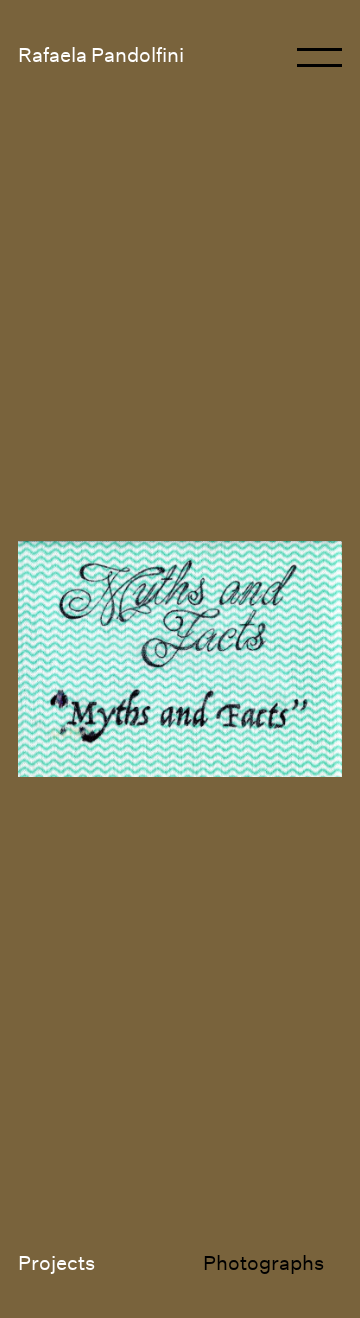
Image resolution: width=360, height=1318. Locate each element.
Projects (56, 1263)
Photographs (263, 1263)
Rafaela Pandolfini (101, 55)
